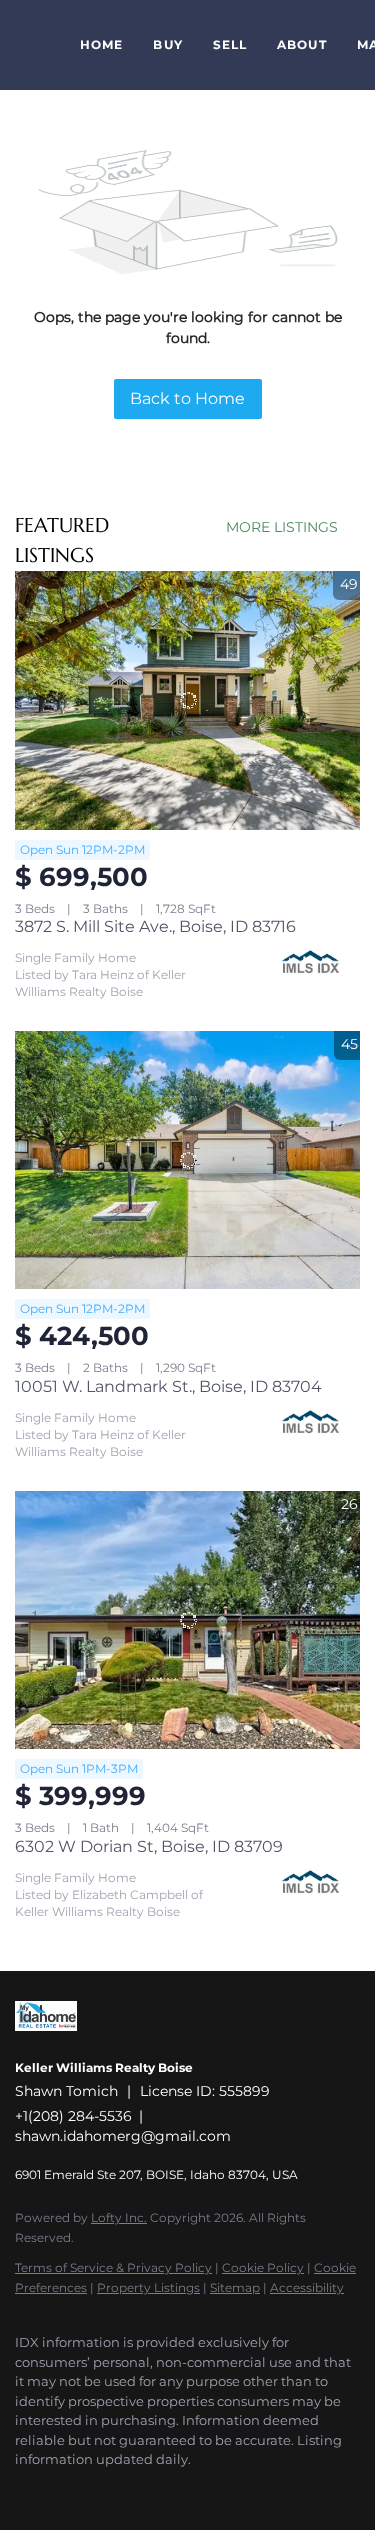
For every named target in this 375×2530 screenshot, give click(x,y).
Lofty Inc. (119, 2217)
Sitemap (235, 2287)
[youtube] (65, 2490)
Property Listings (148, 2287)
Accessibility (307, 2287)
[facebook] (25, 2490)
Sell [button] (230, 44)
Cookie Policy (263, 2267)
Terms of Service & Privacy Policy (113, 2267)
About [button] (302, 44)
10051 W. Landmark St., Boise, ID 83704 (168, 1386)
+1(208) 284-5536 (73, 2116)
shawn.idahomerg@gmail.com (123, 2136)
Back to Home (187, 398)
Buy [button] (167, 44)
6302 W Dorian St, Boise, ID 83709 (149, 1846)
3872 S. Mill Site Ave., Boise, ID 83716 (155, 926)
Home (101, 44)
